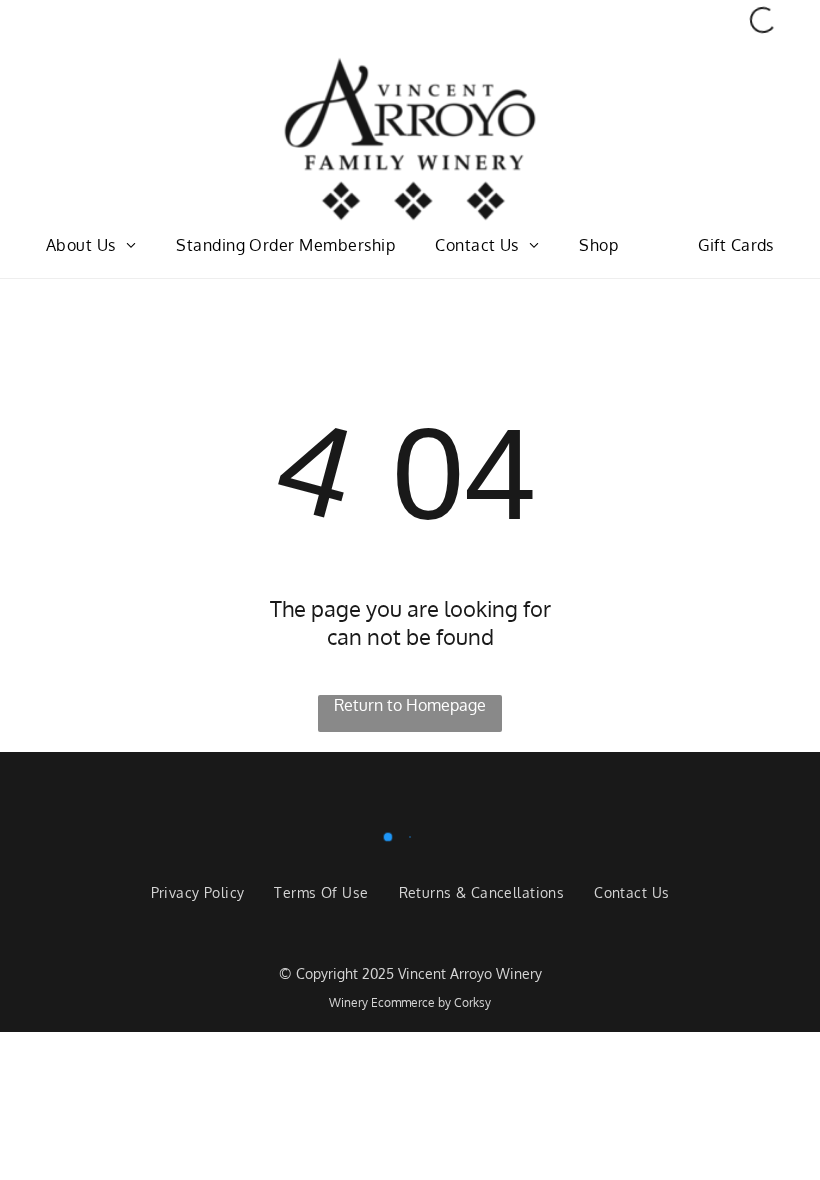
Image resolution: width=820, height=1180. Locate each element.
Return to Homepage (410, 705)
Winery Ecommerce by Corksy (410, 1002)
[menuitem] (91, 245)
